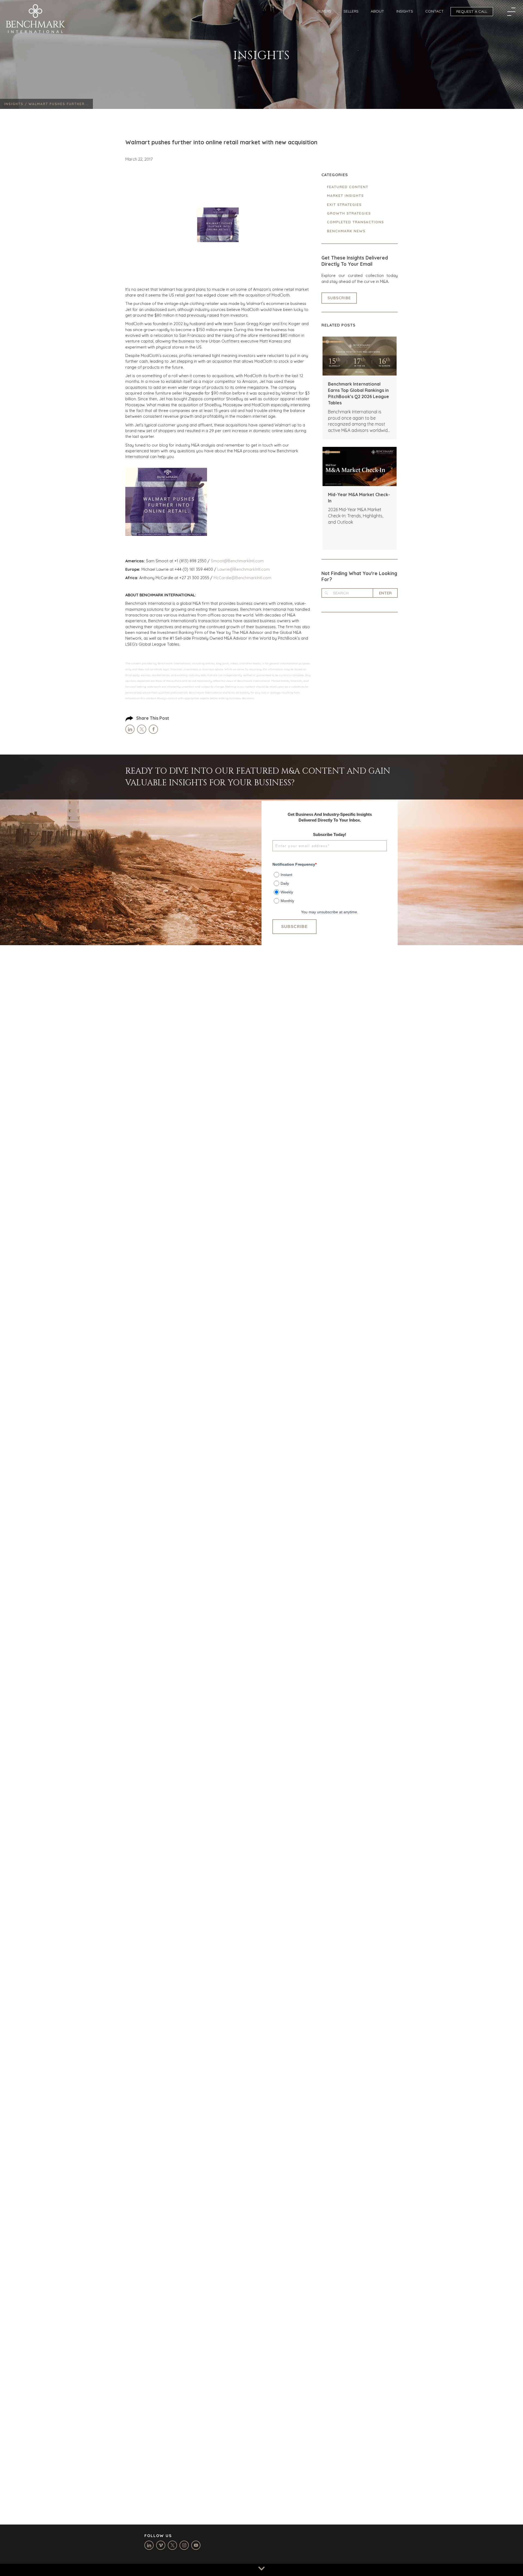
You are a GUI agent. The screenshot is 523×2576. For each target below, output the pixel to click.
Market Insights (345, 196)
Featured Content (348, 187)
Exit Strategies (344, 205)
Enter (385, 593)
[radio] (330, 874)
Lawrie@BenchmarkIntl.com (244, 569)
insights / (16, 104)
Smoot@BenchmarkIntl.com (237, 561)
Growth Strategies (349, 213)
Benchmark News (346, 231)
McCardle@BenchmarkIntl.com (242, 578)
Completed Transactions (355, 222)
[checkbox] (330, 886)
